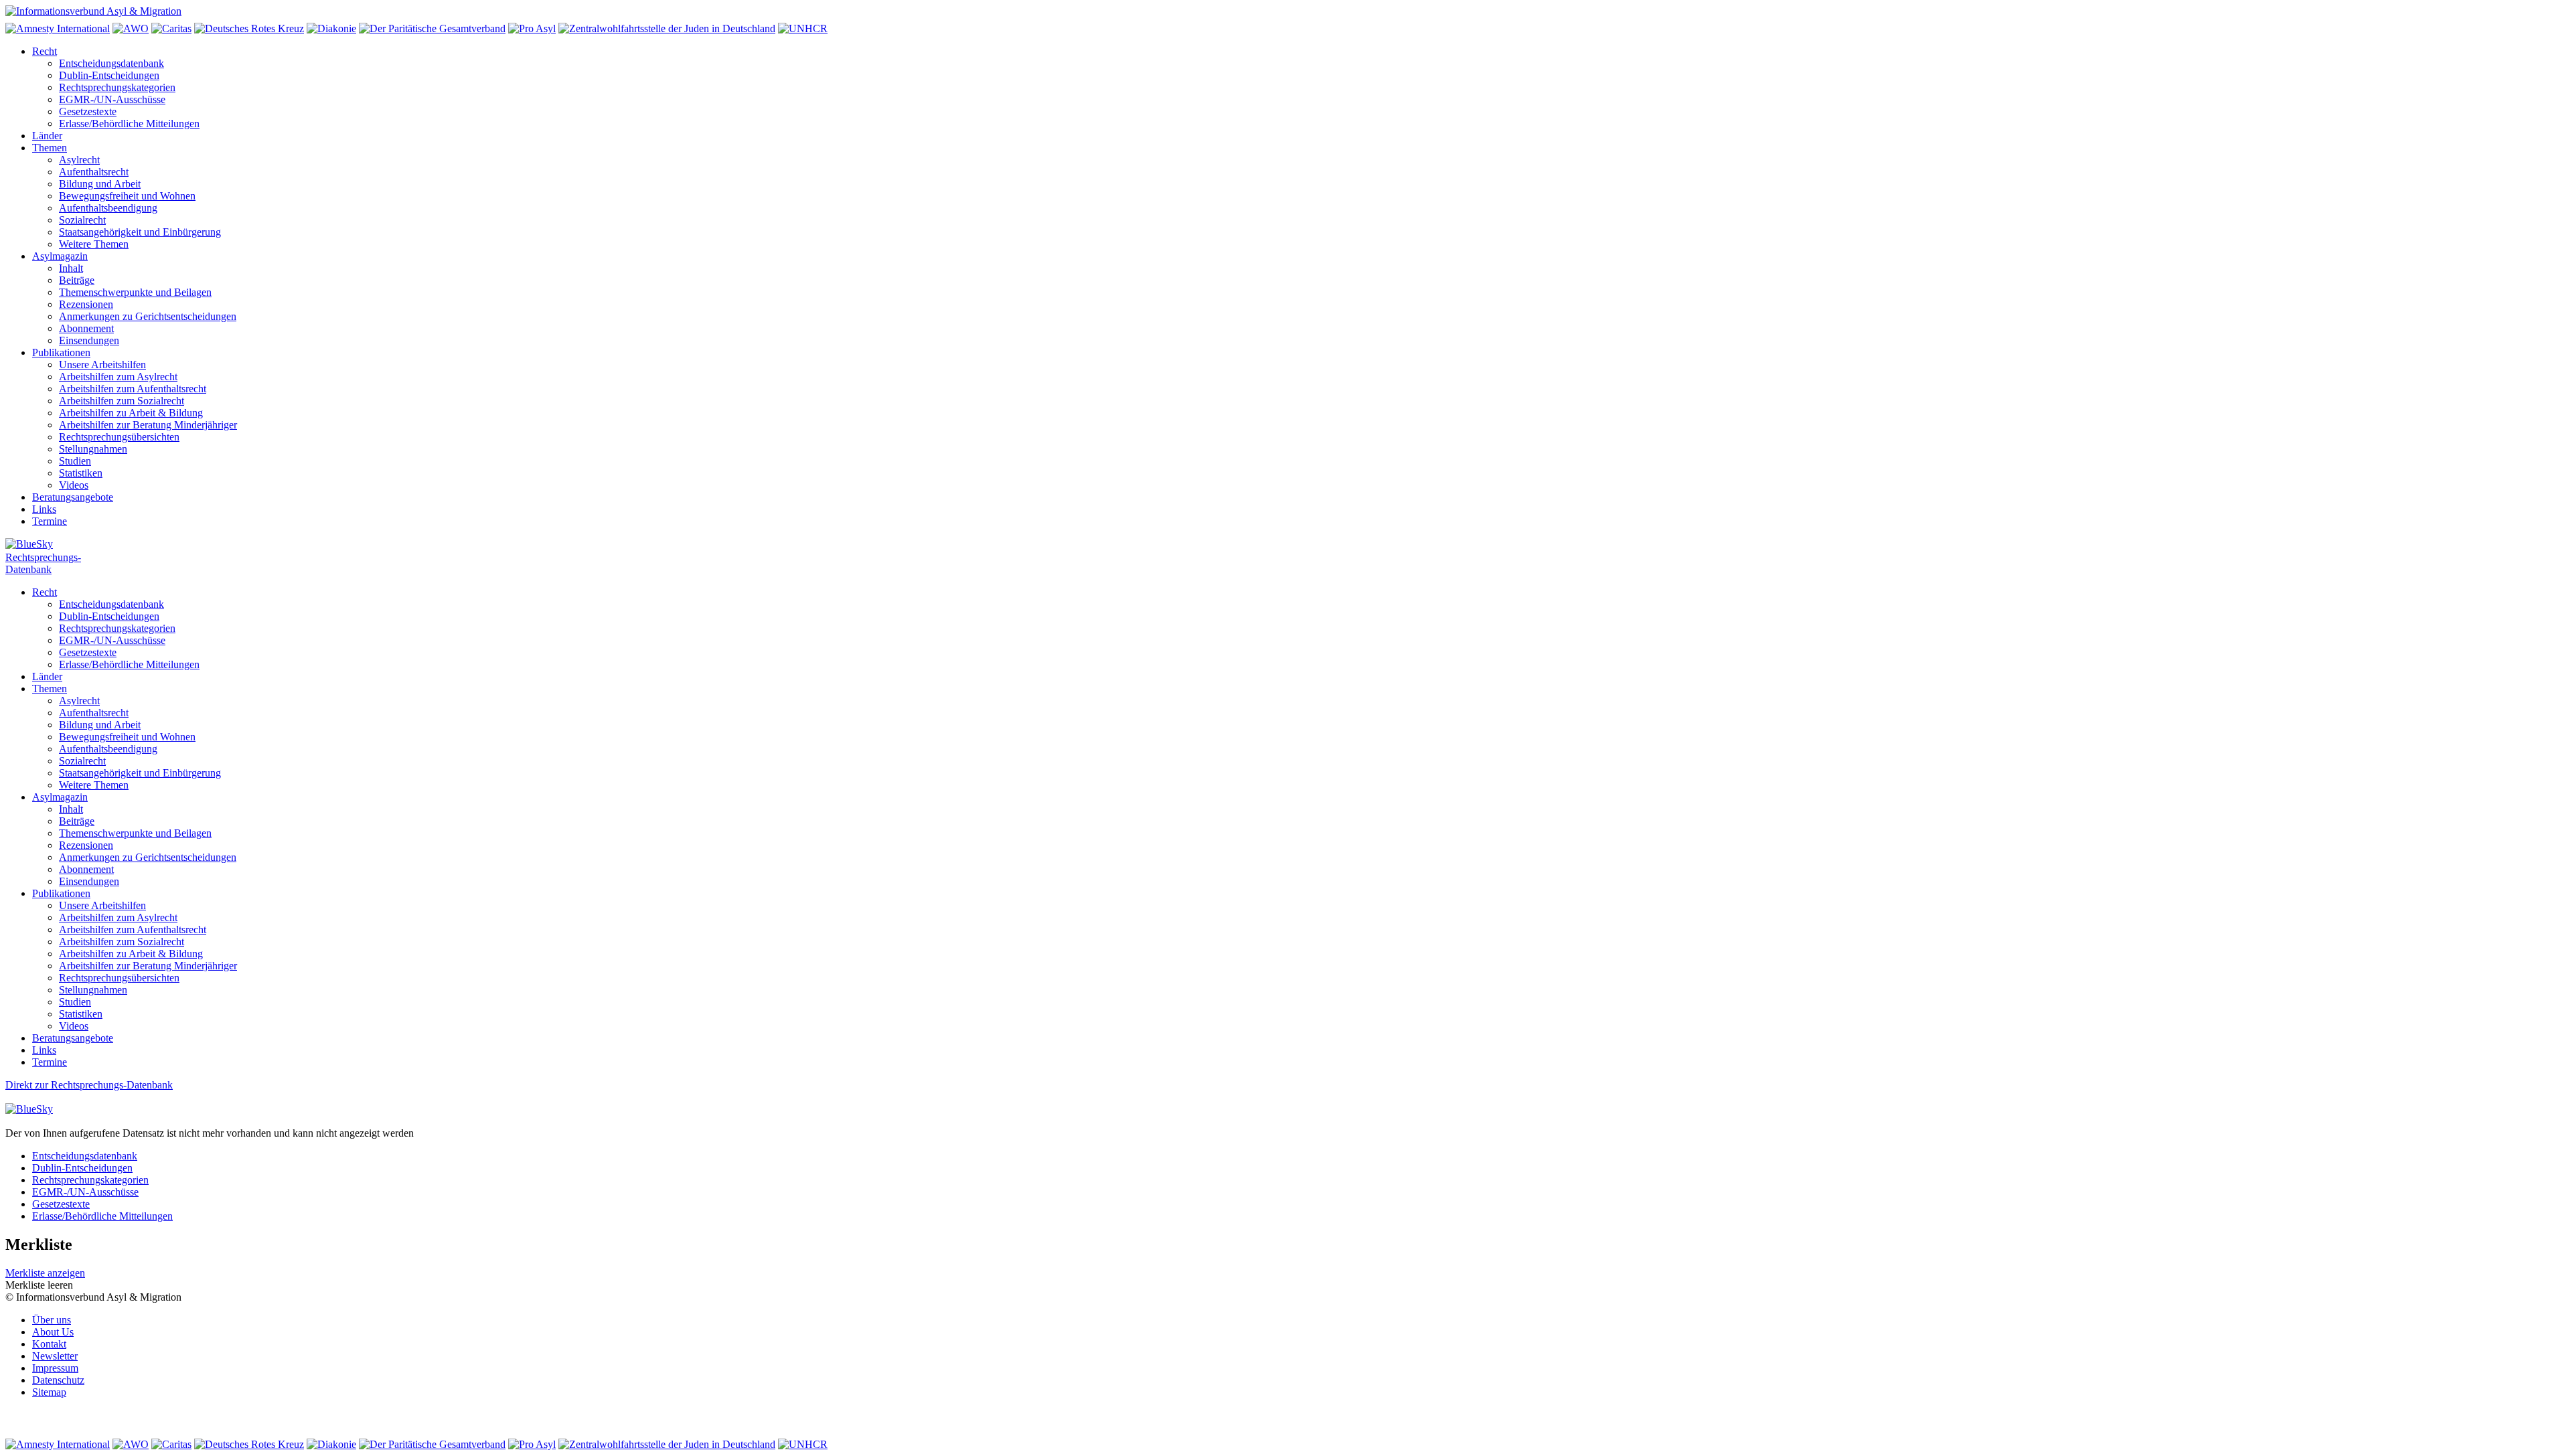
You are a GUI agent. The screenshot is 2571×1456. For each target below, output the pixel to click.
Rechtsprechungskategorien (117, 87)
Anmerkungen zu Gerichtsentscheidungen (148, 316)
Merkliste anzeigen (45, 1273)
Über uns (52, 1320)
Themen (50, 148)
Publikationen (61, 352)
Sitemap (49, 1392)
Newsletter (55, 1356)
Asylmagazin (60, 256)
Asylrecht (79, 160)
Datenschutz (58, 1380)
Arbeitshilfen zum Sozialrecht (122, 401)
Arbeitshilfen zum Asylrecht (118, 377)
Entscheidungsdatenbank (111, 63)
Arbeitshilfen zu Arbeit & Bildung (131, 413)
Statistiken (81, 473)
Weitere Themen (94, 244)
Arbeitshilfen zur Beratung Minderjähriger (148, 425)
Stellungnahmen (93, 449)
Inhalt (71, 268)
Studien (75, 461)
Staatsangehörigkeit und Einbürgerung (140, 232)
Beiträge (77, 280)
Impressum (55, 1368)
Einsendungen (89, 340)
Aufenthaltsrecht (94, 172)
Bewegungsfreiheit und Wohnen (127, 196)
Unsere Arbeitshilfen (102, 365)
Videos (74, 485)
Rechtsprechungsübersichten (119, 437)
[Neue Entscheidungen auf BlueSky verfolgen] (1285, 545)
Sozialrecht (82, 220)
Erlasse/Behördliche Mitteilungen (129, 124)
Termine (50, 521)
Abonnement (86, 328)
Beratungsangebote (73, 497)
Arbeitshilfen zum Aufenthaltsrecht (133, 389)
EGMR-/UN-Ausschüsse (112, 99)
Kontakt (49, 1344)
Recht (45, 51)
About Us (53, 1332)
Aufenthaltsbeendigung (108, 208)
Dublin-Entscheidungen (109, 75)
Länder (47, 136)
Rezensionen (86, 304)
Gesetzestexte (88, 111)
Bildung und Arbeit (100, 184)
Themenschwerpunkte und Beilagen (135, 292)
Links (44, 509)
